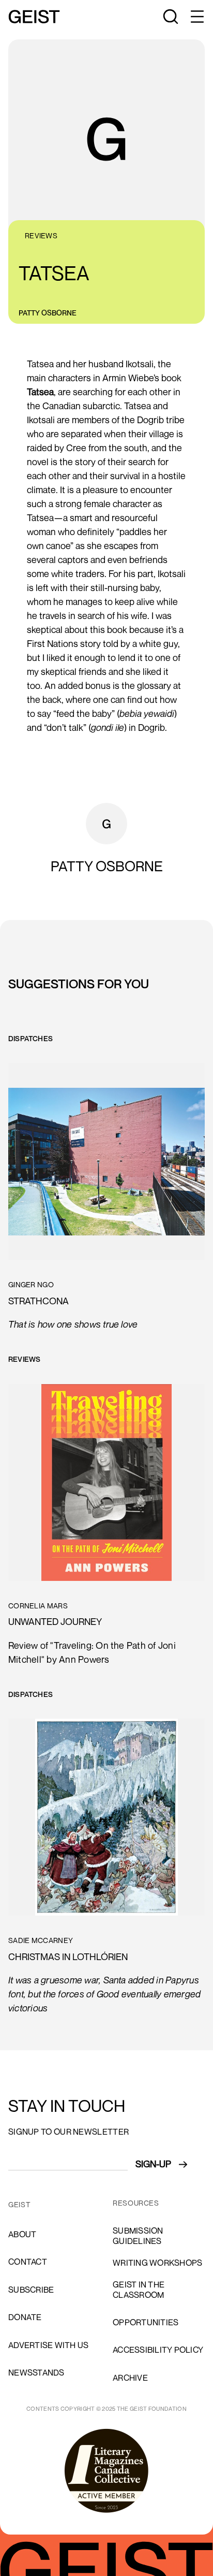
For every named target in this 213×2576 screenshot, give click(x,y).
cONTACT (28, 2262)
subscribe (31, 2290)
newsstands (36, 2372)
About (22, 2234)
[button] (196, 17)
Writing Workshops (157, 2263)
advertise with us (48, 2345)
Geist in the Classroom (139, 2289)
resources (136, 2203)
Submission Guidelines (138, 2235)
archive (130, 2378)
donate (25, 2317)
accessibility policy (158, 2350)
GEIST (19, 2205)
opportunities (146, 2322)
